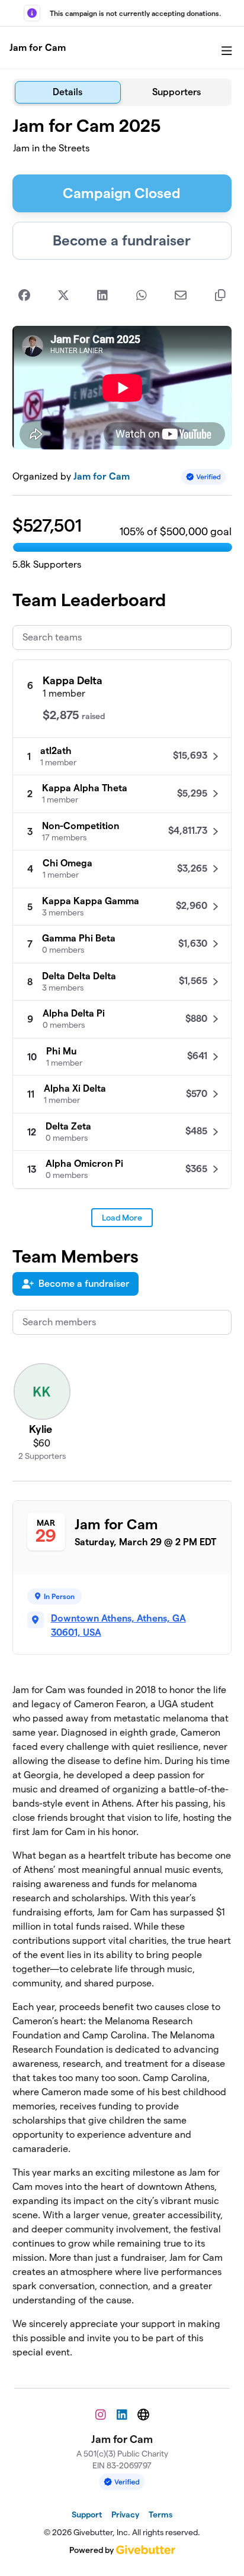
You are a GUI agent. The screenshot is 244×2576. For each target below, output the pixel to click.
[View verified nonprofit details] (204, 477)
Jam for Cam (38, 48)
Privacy (125, 2514)
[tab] (68, 92)
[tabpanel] (122, 1242)
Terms (160, 2514)
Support (87, 2514)
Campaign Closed (122, 193)
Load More (122, 1218)
